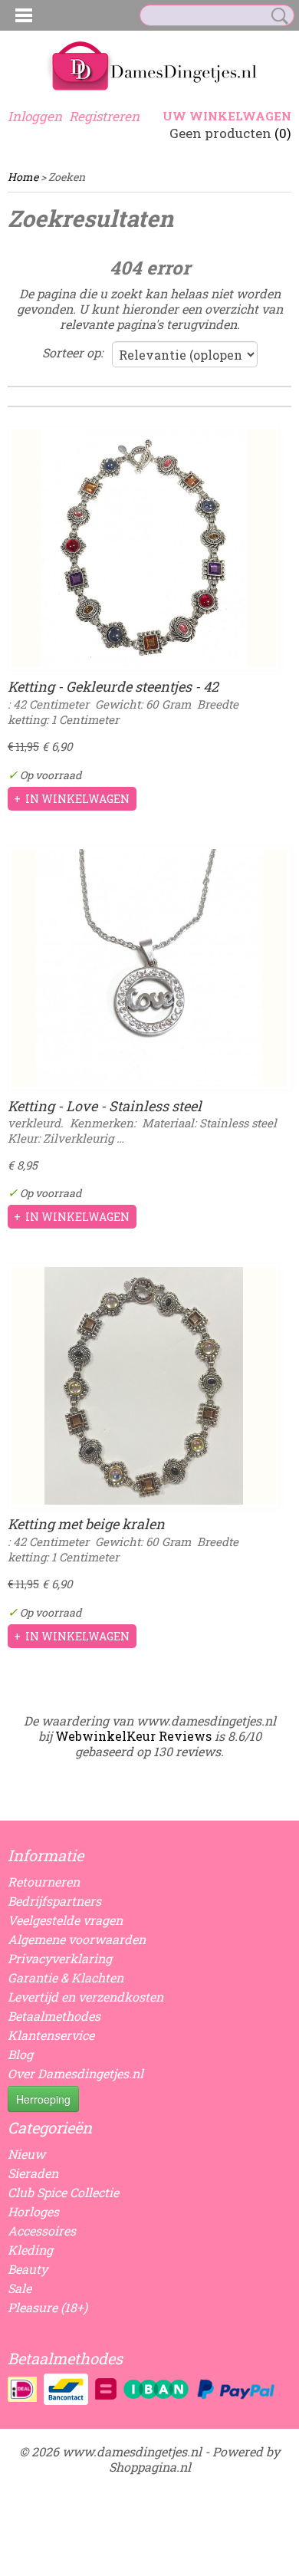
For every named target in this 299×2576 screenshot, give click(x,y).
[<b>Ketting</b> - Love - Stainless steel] (149, 968)
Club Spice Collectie (63, 2192)
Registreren (104, 116)
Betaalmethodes (54, 2016)
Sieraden (33, 2173)
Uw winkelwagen (227, 116)
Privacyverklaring (60, 1958)
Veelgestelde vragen (65, 1920)
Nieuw (26, 2154)
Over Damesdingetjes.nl (76, 2073)
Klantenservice (51, 2035)
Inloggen (35, 116)
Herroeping (43, 2099)
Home (23, 177)
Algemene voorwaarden (77, 1939)
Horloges (33, 2211)
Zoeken (277, 16)
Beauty (28, 2269)
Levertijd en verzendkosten (85, 1997)
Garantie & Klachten (66, 1977)
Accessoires (42, 2231)
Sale (20, 2288)
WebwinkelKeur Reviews (133, 1736)
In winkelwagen (77, 799)
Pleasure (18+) (48, 2307)
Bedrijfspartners (54, 1901)
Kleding (30, 2250)
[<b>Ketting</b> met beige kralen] (144, 1386)
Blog (20, 2054)
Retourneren (44, 1882)
